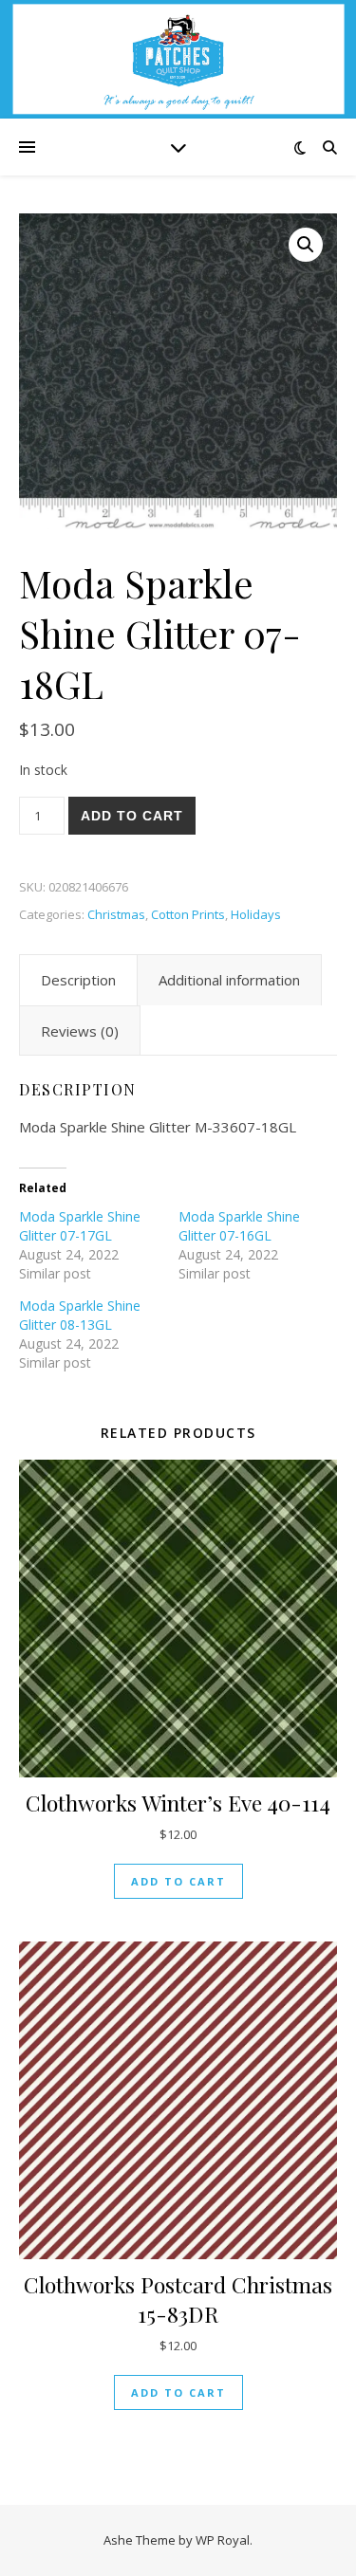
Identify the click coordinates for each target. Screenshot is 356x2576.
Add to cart (132, 816)
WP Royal (223, 2540)
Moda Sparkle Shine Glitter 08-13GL (80, 1315)
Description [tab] (78, 980)
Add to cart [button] (178, 1881)
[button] (306, 245)
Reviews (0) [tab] (80, 1031)
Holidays (256, 914)
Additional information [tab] (229, 980)
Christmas (116, 914)
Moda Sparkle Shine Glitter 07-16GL (239, 1226)
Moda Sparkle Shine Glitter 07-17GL (80, 1226)
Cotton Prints (188, 914)
